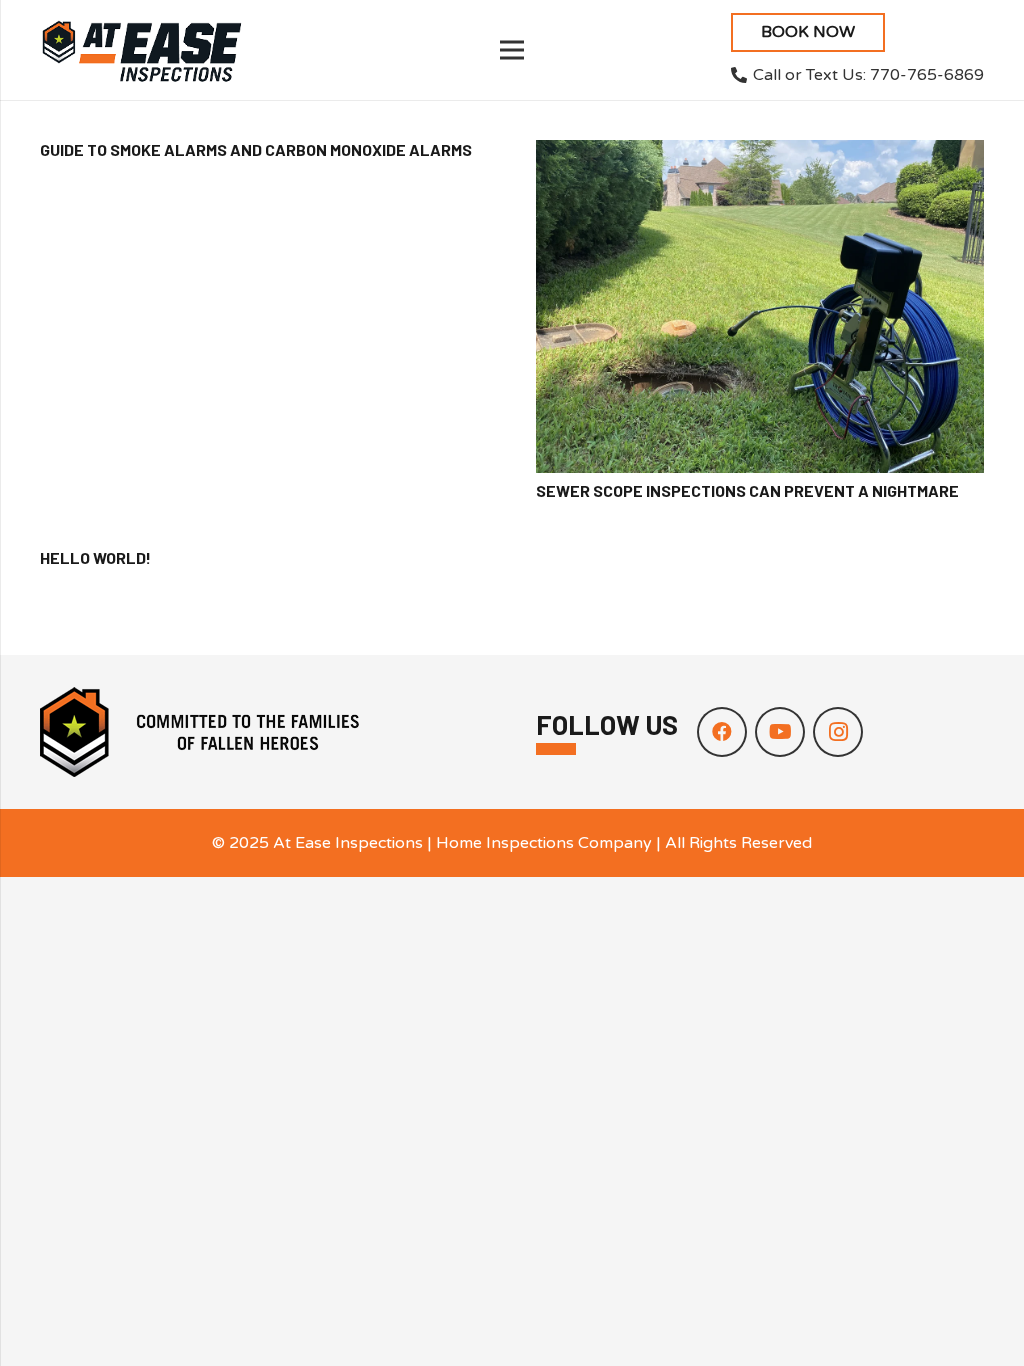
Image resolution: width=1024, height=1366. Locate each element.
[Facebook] (722, 732)
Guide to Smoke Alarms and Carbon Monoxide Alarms (256, 149)
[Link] (141, 50)
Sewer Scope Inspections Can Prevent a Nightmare (747, 490)
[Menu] (512, 50)
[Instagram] (838, 732)
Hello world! (95, 557)
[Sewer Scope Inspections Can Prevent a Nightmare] (760, 306)
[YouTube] (780, 732)
